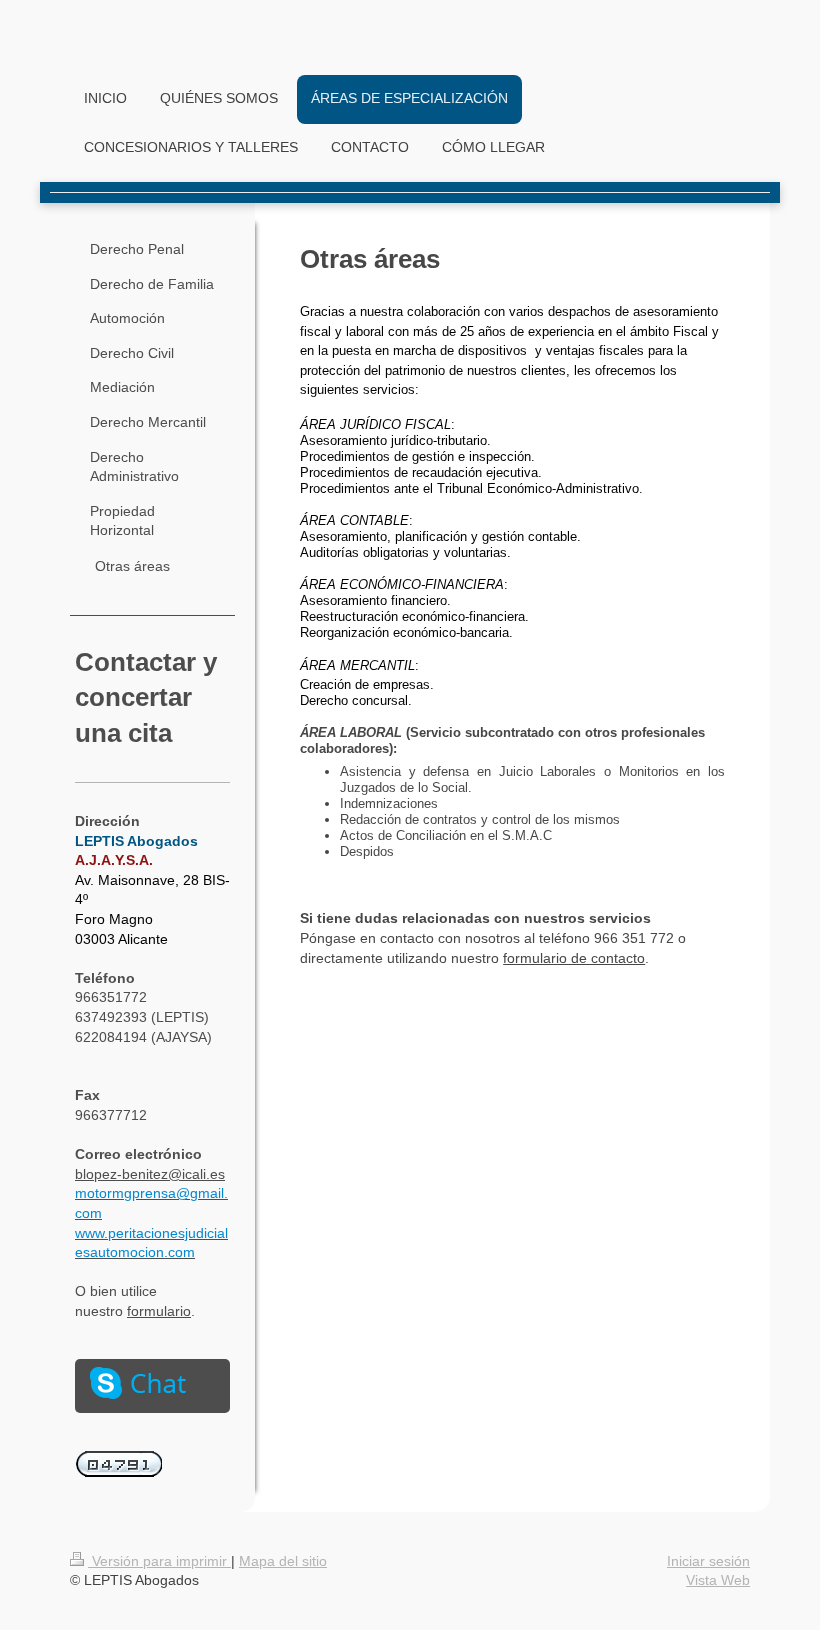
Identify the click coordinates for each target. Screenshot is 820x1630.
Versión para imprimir (159, 1561)
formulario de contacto (574, 958)
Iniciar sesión (708, 1561)
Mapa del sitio (283, 1561)
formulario (159, 1311)
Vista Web (718, 1580)
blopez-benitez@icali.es (150, 1174)
